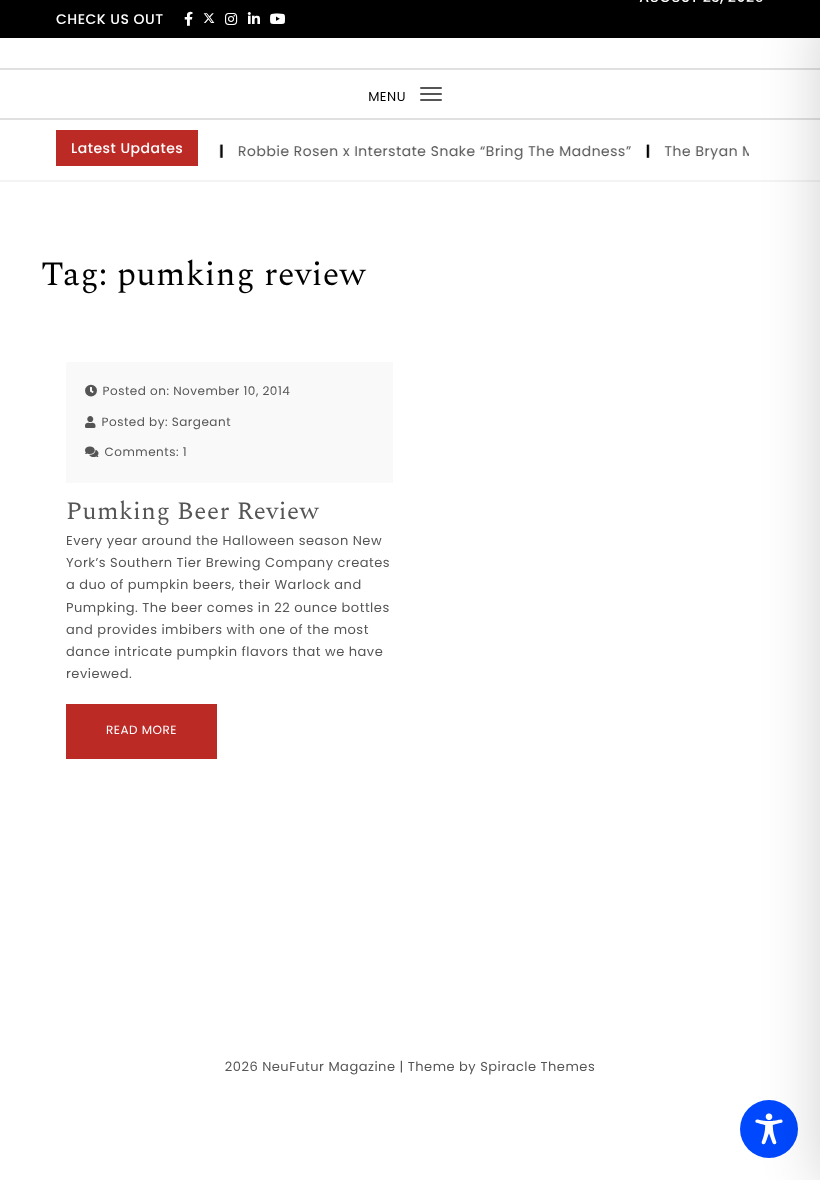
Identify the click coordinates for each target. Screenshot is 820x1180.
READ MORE (141, 730)
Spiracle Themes (537, 1066)
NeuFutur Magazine (328, 1066)
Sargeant (201, 422)
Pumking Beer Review (192, 512)
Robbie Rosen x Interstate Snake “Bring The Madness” (433, 151)
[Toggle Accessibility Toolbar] (769, 1129)
